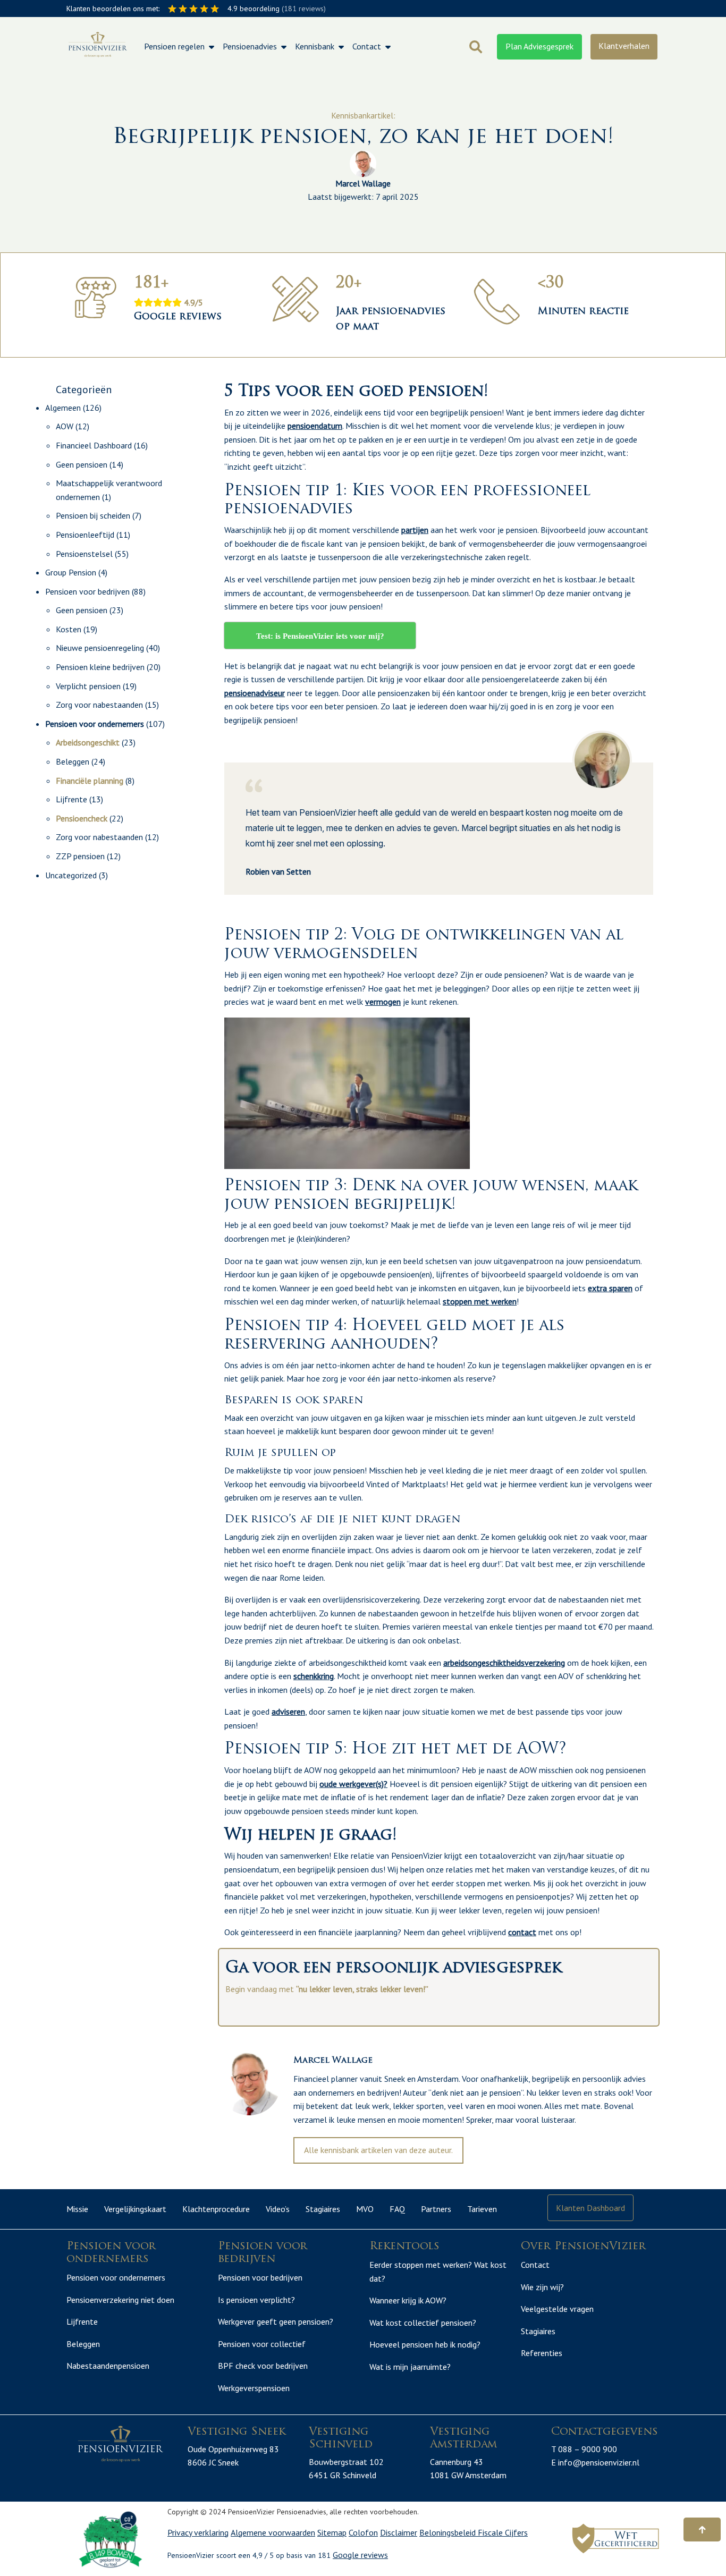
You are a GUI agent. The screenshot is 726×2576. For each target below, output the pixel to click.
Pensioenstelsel (84, 554)
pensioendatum (315, 426)
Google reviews (360, 2555)
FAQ (397, 2209)
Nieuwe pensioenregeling (100, 648)
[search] (476, 47)
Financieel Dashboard (94, 445)
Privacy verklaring (198, 2532)
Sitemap (332, 2532)
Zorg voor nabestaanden (99, 705)
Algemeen (63, 408)
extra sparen (610, 1288)
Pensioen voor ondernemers (95, 724)
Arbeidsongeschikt (88, 742)
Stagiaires (323, 2209)
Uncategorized (71, 875)
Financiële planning (90, 781)
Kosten (69, 629)
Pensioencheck (82, 818)
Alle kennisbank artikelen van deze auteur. (378, 2150)
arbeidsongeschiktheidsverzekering (504, 1663)
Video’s (278, 2209)
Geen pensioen (82, 464)
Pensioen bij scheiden (93, 515)
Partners (436, 2209)
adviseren (288, 1711)
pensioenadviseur (255, 693)
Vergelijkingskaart (135, 2209)
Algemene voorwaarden (273, 2532)
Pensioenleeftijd (85, 535)
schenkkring (314, 1676)
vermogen (383, 1002)
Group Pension (71, 572)
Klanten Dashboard (590, 2208)
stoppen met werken (480, 1301)
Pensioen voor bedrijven (87, 591)
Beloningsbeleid (449, 2532)
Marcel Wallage (363, 183)
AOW (65, 426)
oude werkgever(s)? (353, 1784)
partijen (415, 530)
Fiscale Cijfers (503, 2532)
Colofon (363, 2532)
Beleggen (73, 761)
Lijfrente (71, 799)
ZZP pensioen (80, 856)
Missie (77, 2209)
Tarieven (482, 2209)
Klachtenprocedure (216, 2209)
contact (522, 1932)
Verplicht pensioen (88, 686)
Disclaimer (399, 2532)
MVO (365, 2209)
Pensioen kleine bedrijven (100, 667)
